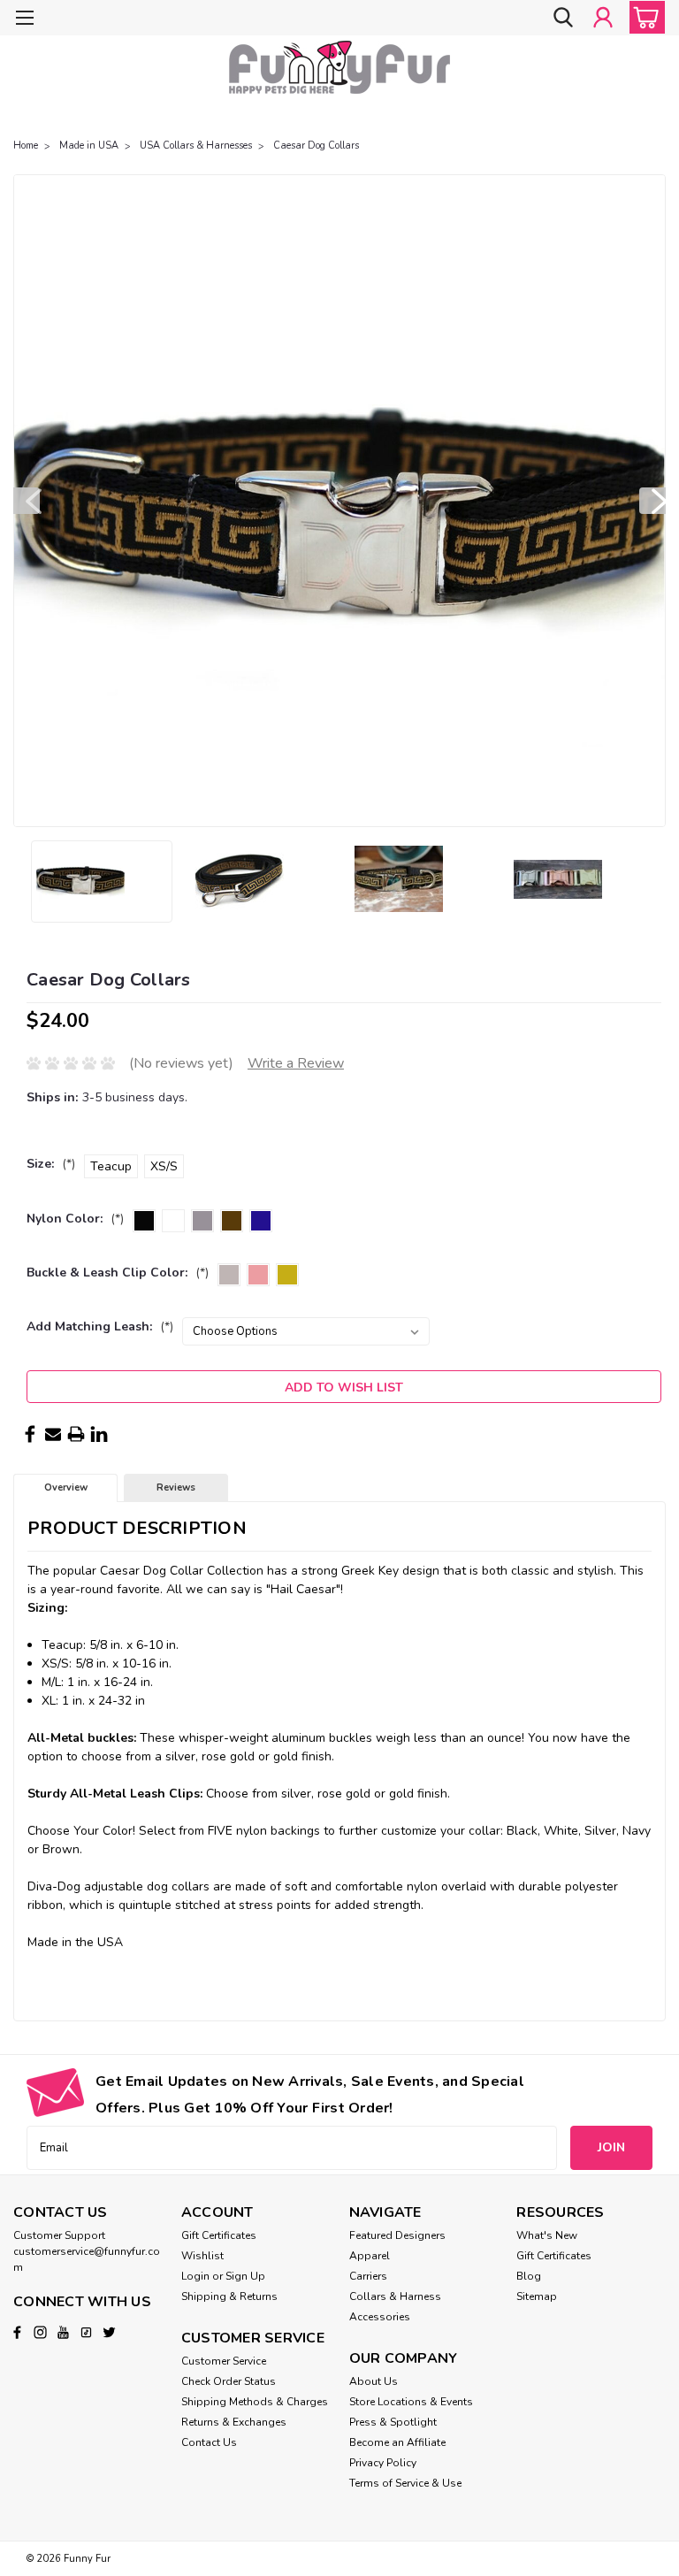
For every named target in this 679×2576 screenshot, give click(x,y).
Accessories (380, 2317)
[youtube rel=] (63, 2332)
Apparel (370, 2256)
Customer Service (224, 2361)
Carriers (368, 2276)
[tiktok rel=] (86, 2332)
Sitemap (537, 2296)
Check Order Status (229, 2381)
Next (652, 501)
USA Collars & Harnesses (196, 146)
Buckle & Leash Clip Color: (118, 1273)
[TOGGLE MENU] (24, 20)
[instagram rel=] (40, 2332)
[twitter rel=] (109, 2332)
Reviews (176, 1487)
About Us (374, 2381)
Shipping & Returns (229, 2296)
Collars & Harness (395, 2296)
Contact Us (209, 2442)
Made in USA (89, 146)
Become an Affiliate (397, 2442)
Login (195, 2276)
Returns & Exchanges (234, 2422)
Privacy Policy (383, 2463)
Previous (27, 501)
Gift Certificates (219, 2235)
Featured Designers (397, 2235)
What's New (547, 2235)
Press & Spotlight (393, 2422)
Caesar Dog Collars (316, 146)
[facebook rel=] (17, 2332)
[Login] (603, 17)
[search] (563, 17)
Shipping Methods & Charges (255, 2402)
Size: (51, 1164)
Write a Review (296, 1063)
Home (26, 146)
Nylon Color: (75, 1219)
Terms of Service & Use (405, 2483)
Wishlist (202, 2256)
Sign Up (245, 2276)
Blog (529, 2276)
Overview (66, 1487)
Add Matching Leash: (100, 1326)
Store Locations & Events (411, 2402)
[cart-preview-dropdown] (643, 17)
